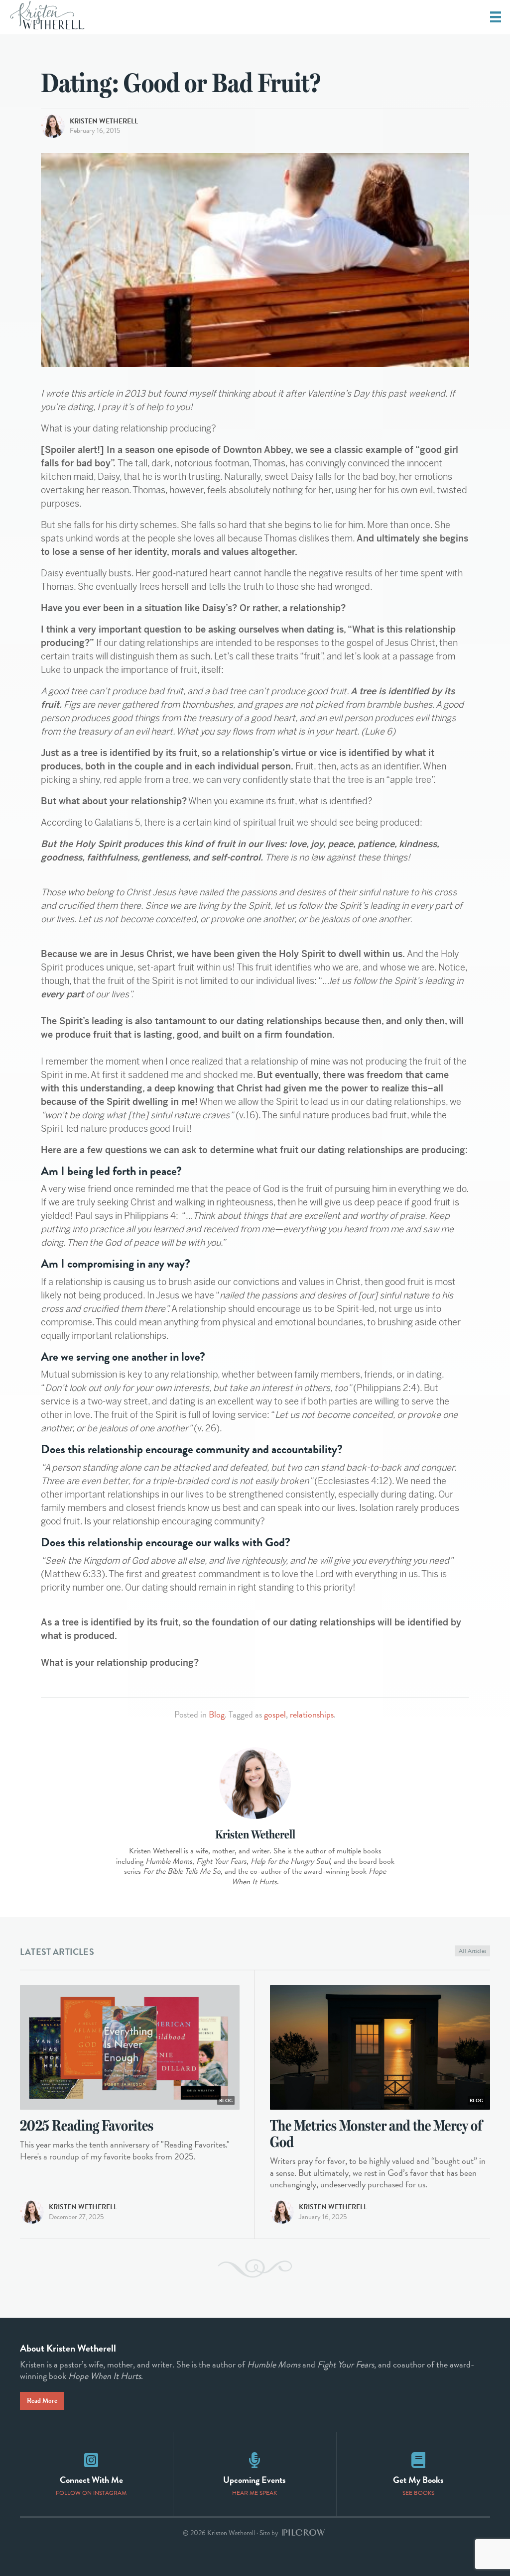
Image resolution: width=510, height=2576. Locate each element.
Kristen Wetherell (104, 121)
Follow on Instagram (91, 2493)
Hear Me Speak (255, 2493)
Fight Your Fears (346, 2364)
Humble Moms (274, 2364)
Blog (217, 1714)
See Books (418, 2493)
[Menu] (496, 17)
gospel (275, 1714)
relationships (312, 1714)
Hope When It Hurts (105, 2376)
